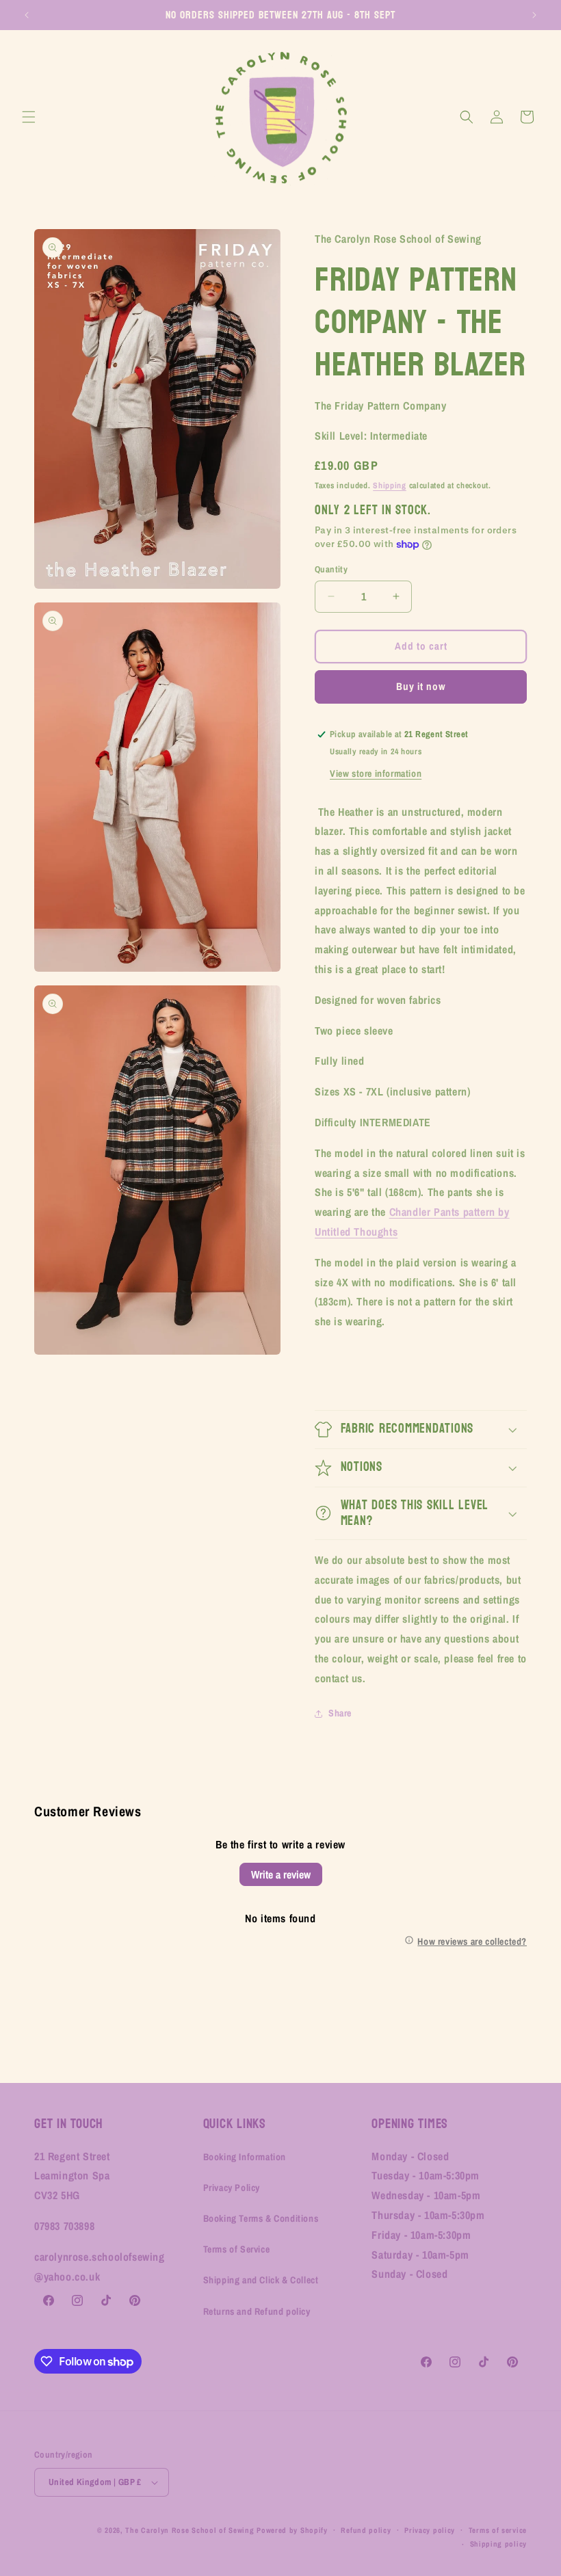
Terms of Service (237, 2249)
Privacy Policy (232, 2188)
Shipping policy (499, 2544)
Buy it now (421, 686)
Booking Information (245, 2157)
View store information (376, 773)
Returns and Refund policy (257, 2311)
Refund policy (366, 2530)
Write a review (281, 1874)
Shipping (390, 486)
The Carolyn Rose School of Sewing (190, 2530)
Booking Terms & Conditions (261, 2218)
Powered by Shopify (292, 2530)
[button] (29, 117)
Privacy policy (430, 2530)
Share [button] (340, 1713)
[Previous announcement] (27, 15)
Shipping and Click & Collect (261, 2280)
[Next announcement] (534, 15)
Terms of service (498, 2530)
